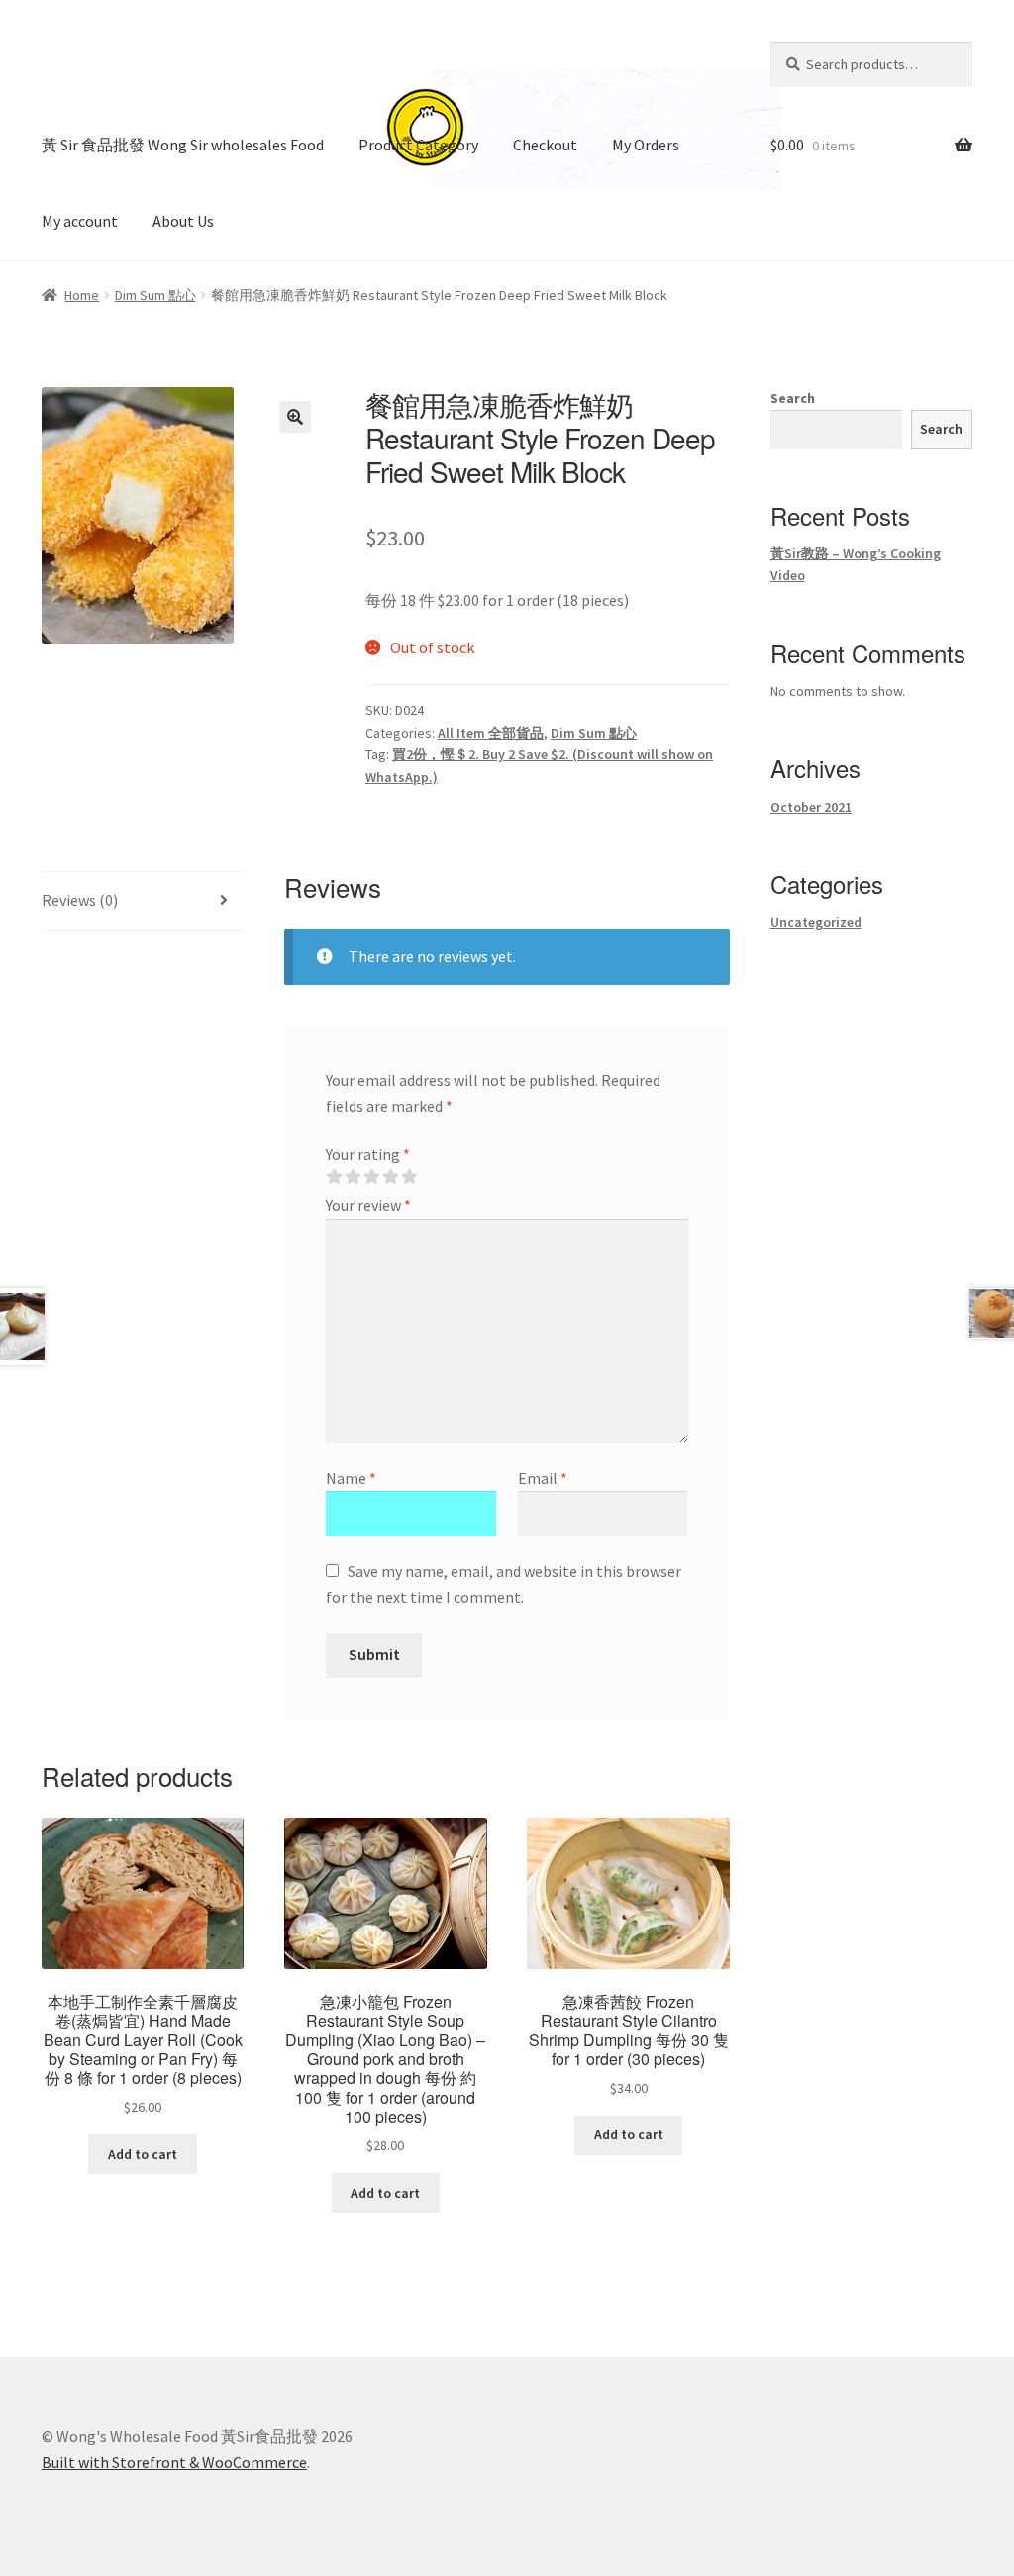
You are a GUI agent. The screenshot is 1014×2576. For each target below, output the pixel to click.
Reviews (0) (80, 900)
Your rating (368, 1154)
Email (543, 1478)
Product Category (418, 145)
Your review (368, 1205)
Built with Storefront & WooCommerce (174, 2462)
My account (80, 221)
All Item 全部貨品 (491, 733)
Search (793, 398)
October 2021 (811, 807)
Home (82, 295)
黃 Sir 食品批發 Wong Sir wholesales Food (183, 145)
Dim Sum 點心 (155, 295)
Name (351, 1478)
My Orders (646, 145)
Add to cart (143, 2154)
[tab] (143, 901)
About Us (183, 221)
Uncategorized (816, 922)
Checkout (545, 145)
